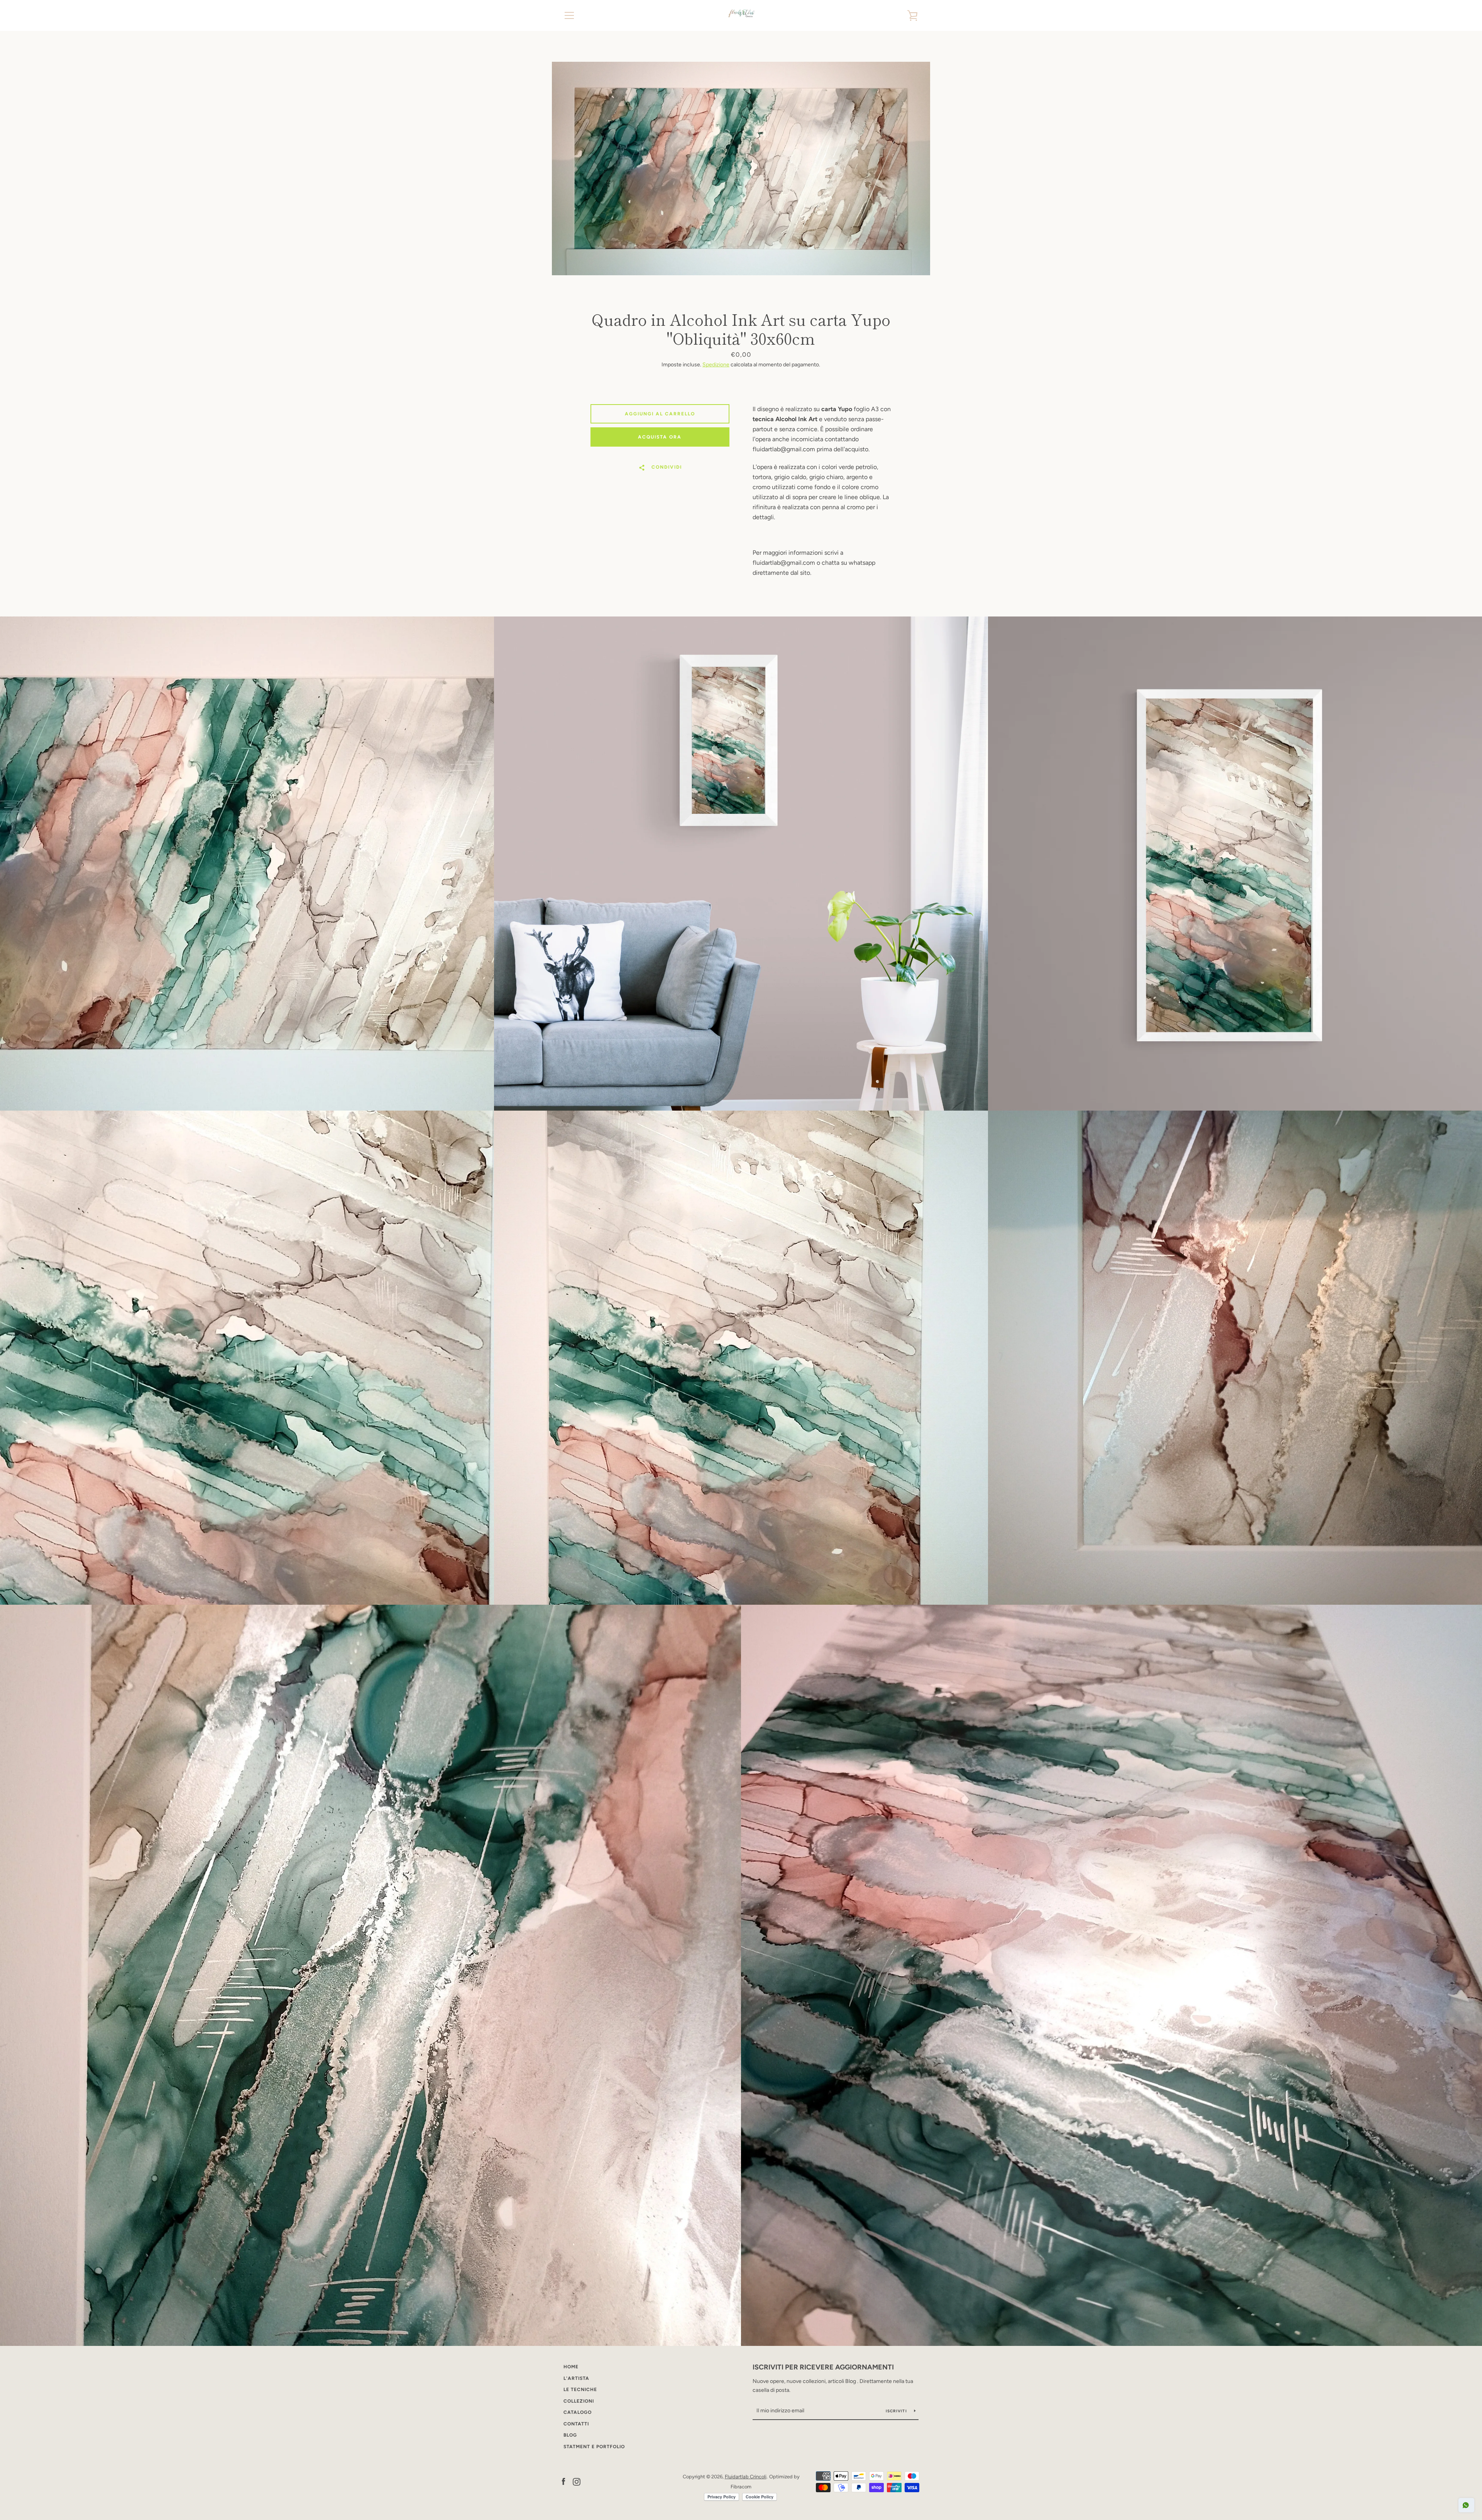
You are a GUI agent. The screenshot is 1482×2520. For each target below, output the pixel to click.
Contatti (576, 2424)
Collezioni (579, 2401)
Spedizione (716, 365)
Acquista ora (660, 437)
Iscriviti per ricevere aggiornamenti (823, 2367)
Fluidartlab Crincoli (746, 2477)
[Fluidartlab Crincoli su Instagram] (577, 2481)
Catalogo (578, 2412)
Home (571, 2367)
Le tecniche (580, 2390)
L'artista (576, 2378)
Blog (570, 2435)
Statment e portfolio (594, 2447)
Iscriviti (897, 2411)
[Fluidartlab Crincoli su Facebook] (563, 2481)
